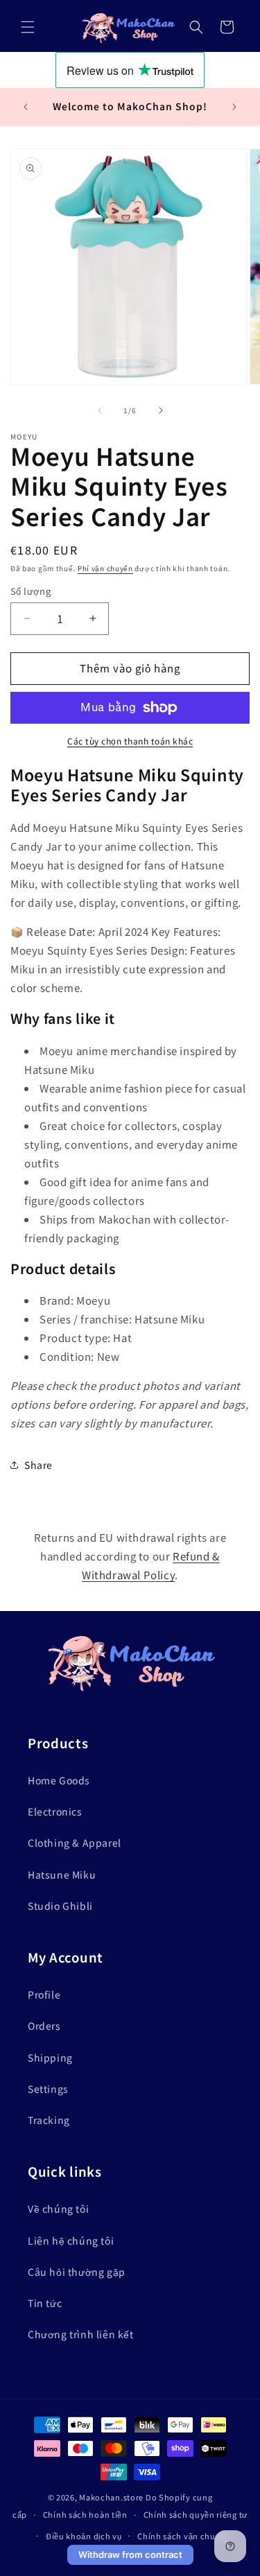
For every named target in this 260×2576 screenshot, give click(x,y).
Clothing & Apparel (75, 1843)
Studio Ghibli (60, 1906)
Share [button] (38, 1465)
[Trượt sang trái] (100, 410)
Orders (44, 2026)
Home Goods (59, 1780)
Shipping (50, 2057)
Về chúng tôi (58, 2209)
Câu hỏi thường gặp (77, 2272)
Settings (48, 2089)
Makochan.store (111, 2497)
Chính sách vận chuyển (184, 2536)
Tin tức (45, 2303)
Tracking (49, 2120)
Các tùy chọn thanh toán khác (130, 741)
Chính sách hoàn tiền (85, 2514)
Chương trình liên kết (81, 2334)
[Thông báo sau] (234, 107)
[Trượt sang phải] (161, 410)
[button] (28, 27)
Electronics (55, 1811)
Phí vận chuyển (105, 568)
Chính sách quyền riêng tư (196, 2514)
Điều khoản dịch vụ (84, 2536)
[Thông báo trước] (26, 107)
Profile (44, 1994)
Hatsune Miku (62, 1874)
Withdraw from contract (130, 2555)
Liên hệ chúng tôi (71, 2240)
